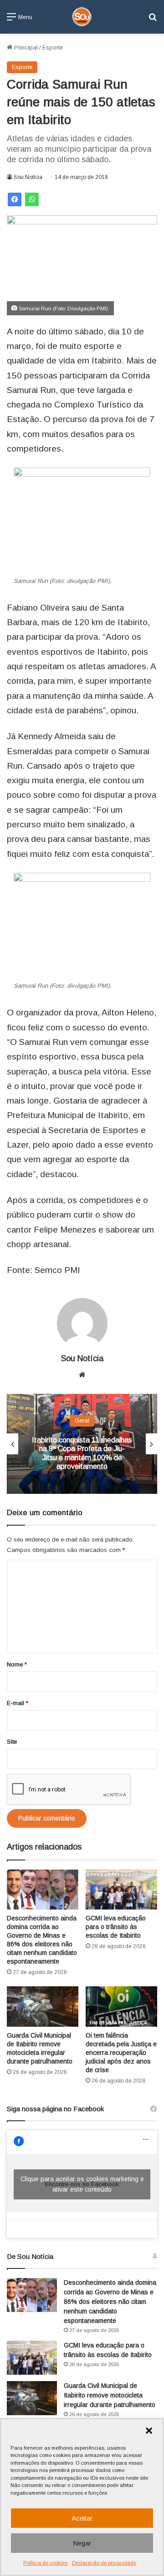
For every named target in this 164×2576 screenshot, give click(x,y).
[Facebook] (15, 199)
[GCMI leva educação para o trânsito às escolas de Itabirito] (121, 1890)
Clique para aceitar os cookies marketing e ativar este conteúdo (82, 2184)
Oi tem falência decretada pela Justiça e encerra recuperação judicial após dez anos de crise (121, 2053)
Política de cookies (45, 2563)
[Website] (82, 1375)
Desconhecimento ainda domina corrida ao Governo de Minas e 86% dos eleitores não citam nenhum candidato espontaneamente (110, 2302)
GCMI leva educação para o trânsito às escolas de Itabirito (116, 1927)
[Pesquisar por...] (153, 20)
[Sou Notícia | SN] (82, 17)
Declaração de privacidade (104, 2563)
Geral (82, 1420)
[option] (82, 1444)
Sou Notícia (28, 177)
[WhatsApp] (32, 199)
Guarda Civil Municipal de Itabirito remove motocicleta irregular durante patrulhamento (110, 2395)
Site (12, 1742)
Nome (17, 1664)
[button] (149, 2431)
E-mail (18, 1703)
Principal (25, 47)
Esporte (53, 47)
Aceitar (82, 2518)
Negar (82, 2543)
